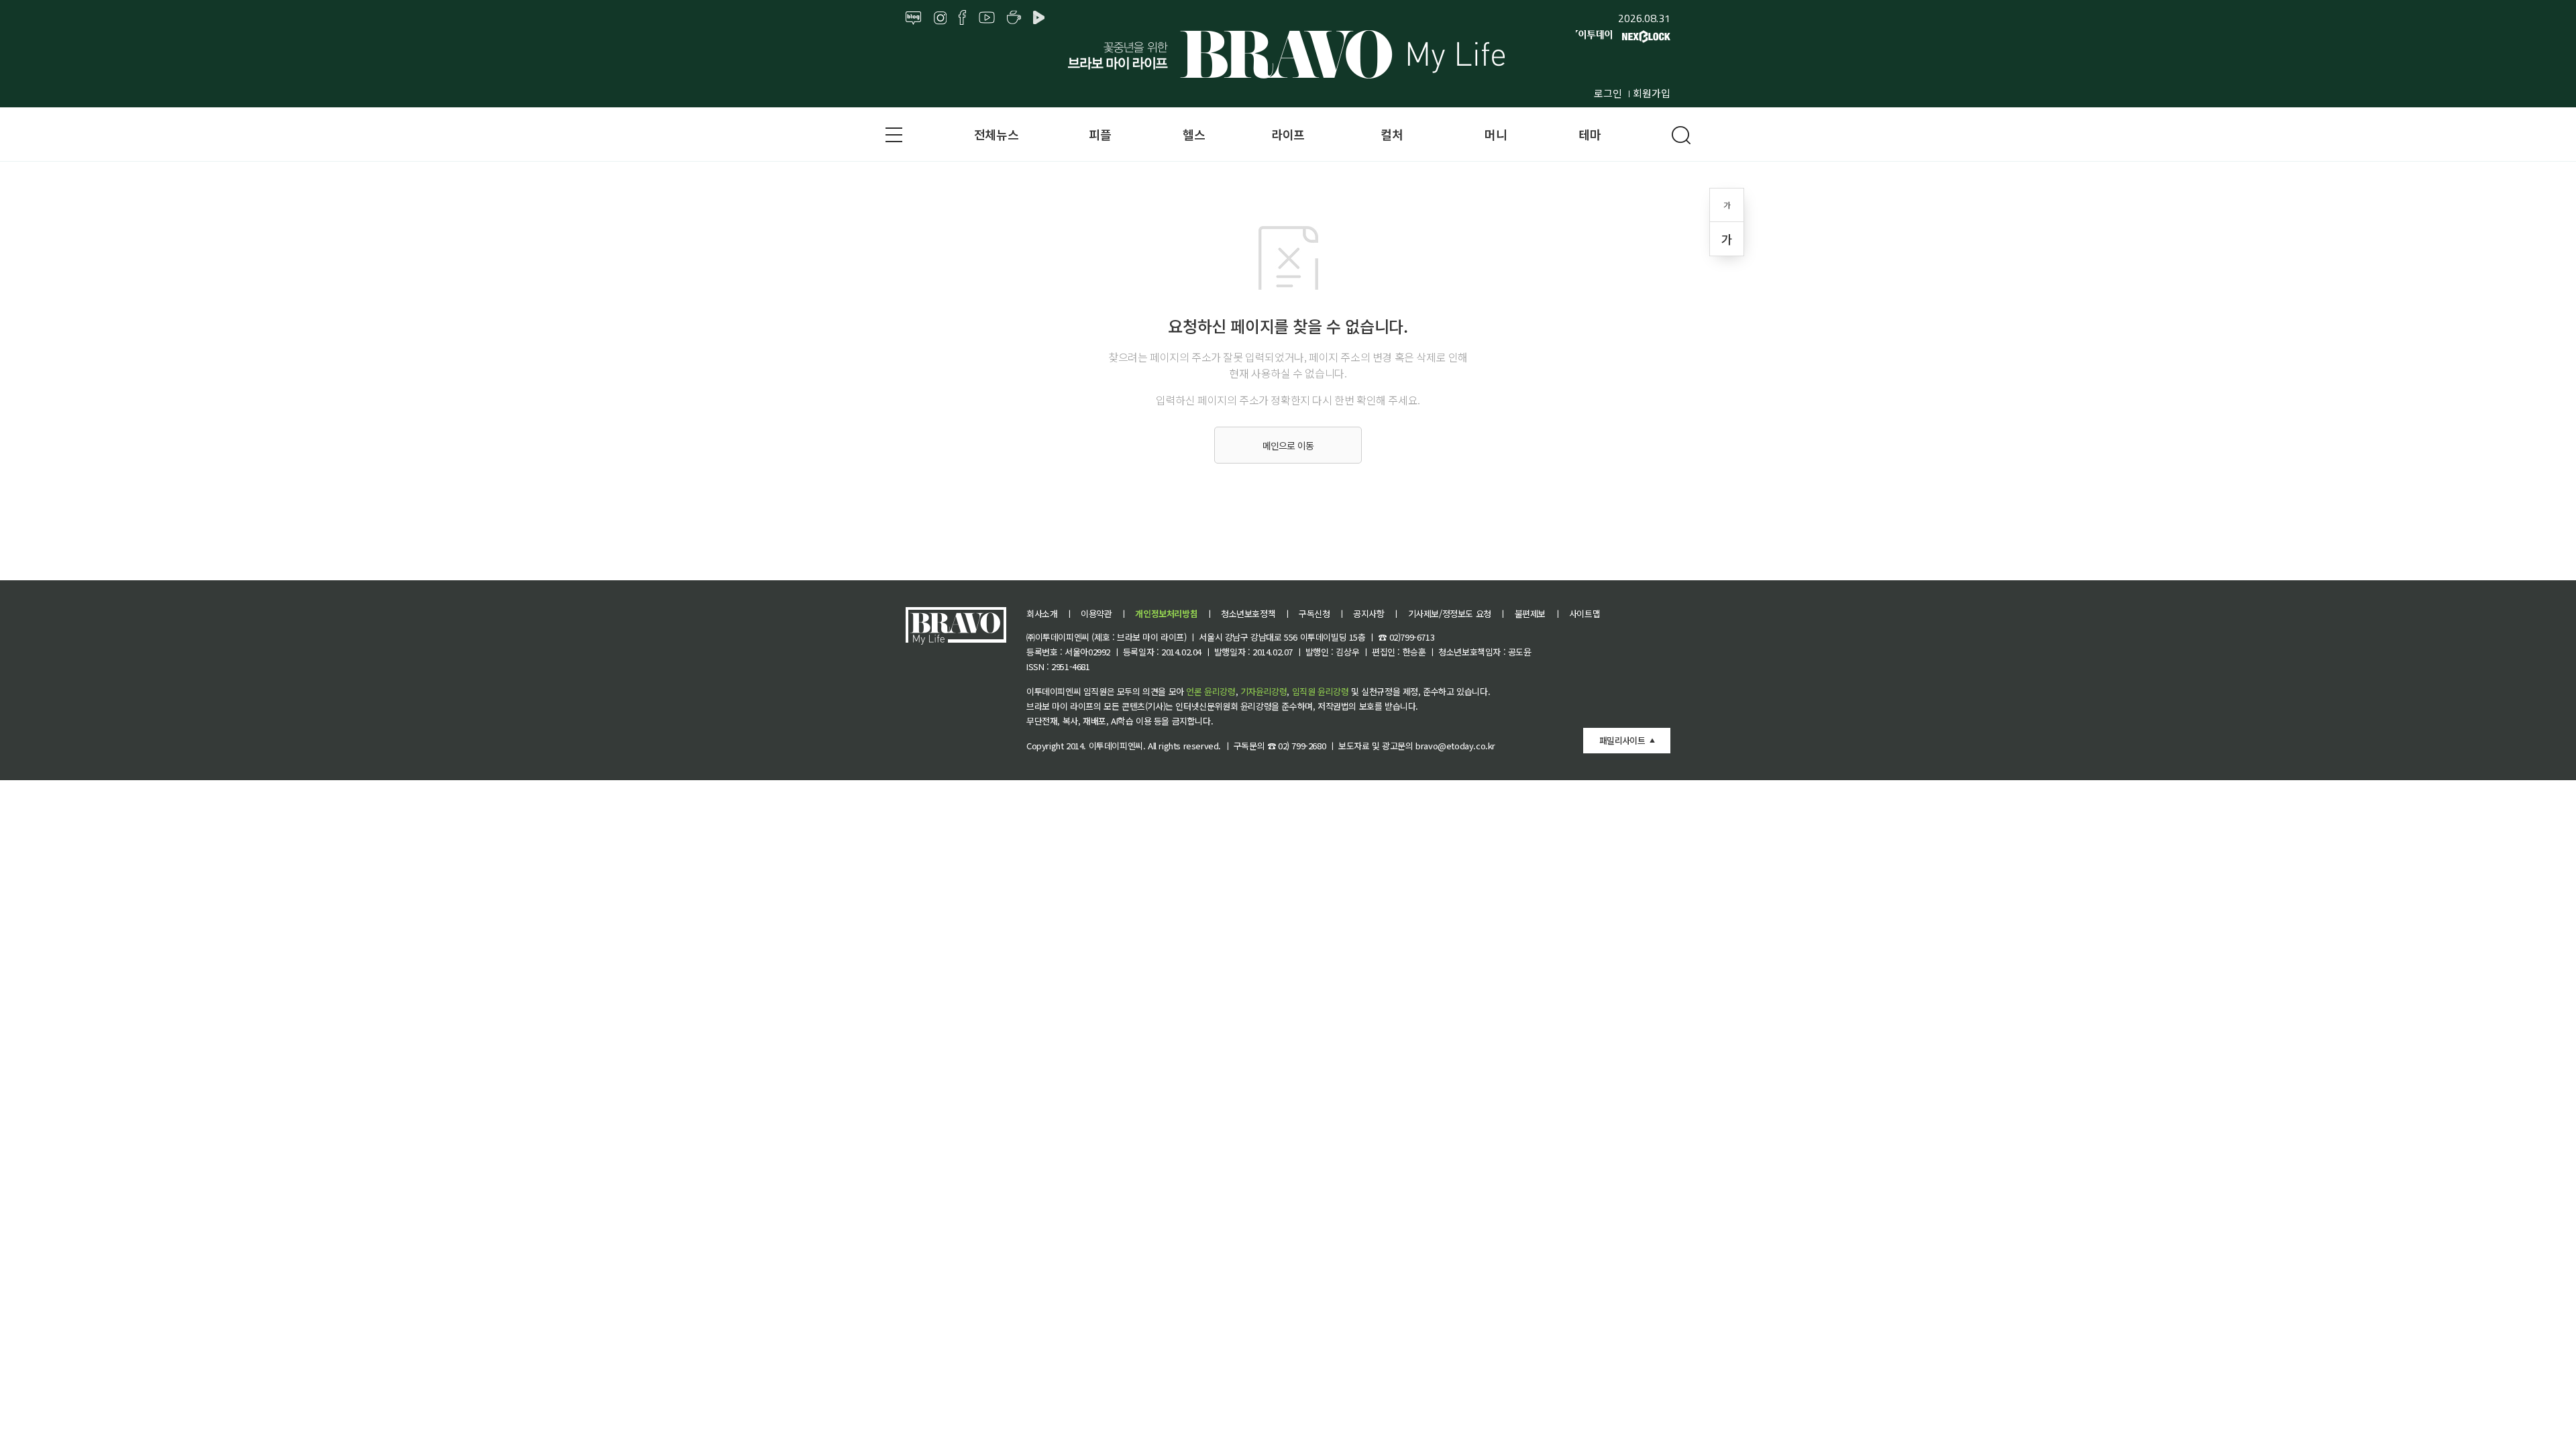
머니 (1496, 134)
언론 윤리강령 (1211, 691)
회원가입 (1652, 93)
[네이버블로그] (914, 18)
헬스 (1194, 134)
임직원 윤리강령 (1321, 691)
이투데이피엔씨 (1116, 746)
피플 (1100, 134)
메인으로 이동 (1288, 445)
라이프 (1288, 134)
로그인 (1608, 93)
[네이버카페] (1014, 18)
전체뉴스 (996, 134)
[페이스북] (962, 18)
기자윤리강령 (1264, 691)
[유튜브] (987, 18)
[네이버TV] (1041, 18)
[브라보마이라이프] (1288, 54)
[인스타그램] (940, 18)
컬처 (1392, 134)
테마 (1590, 134)
